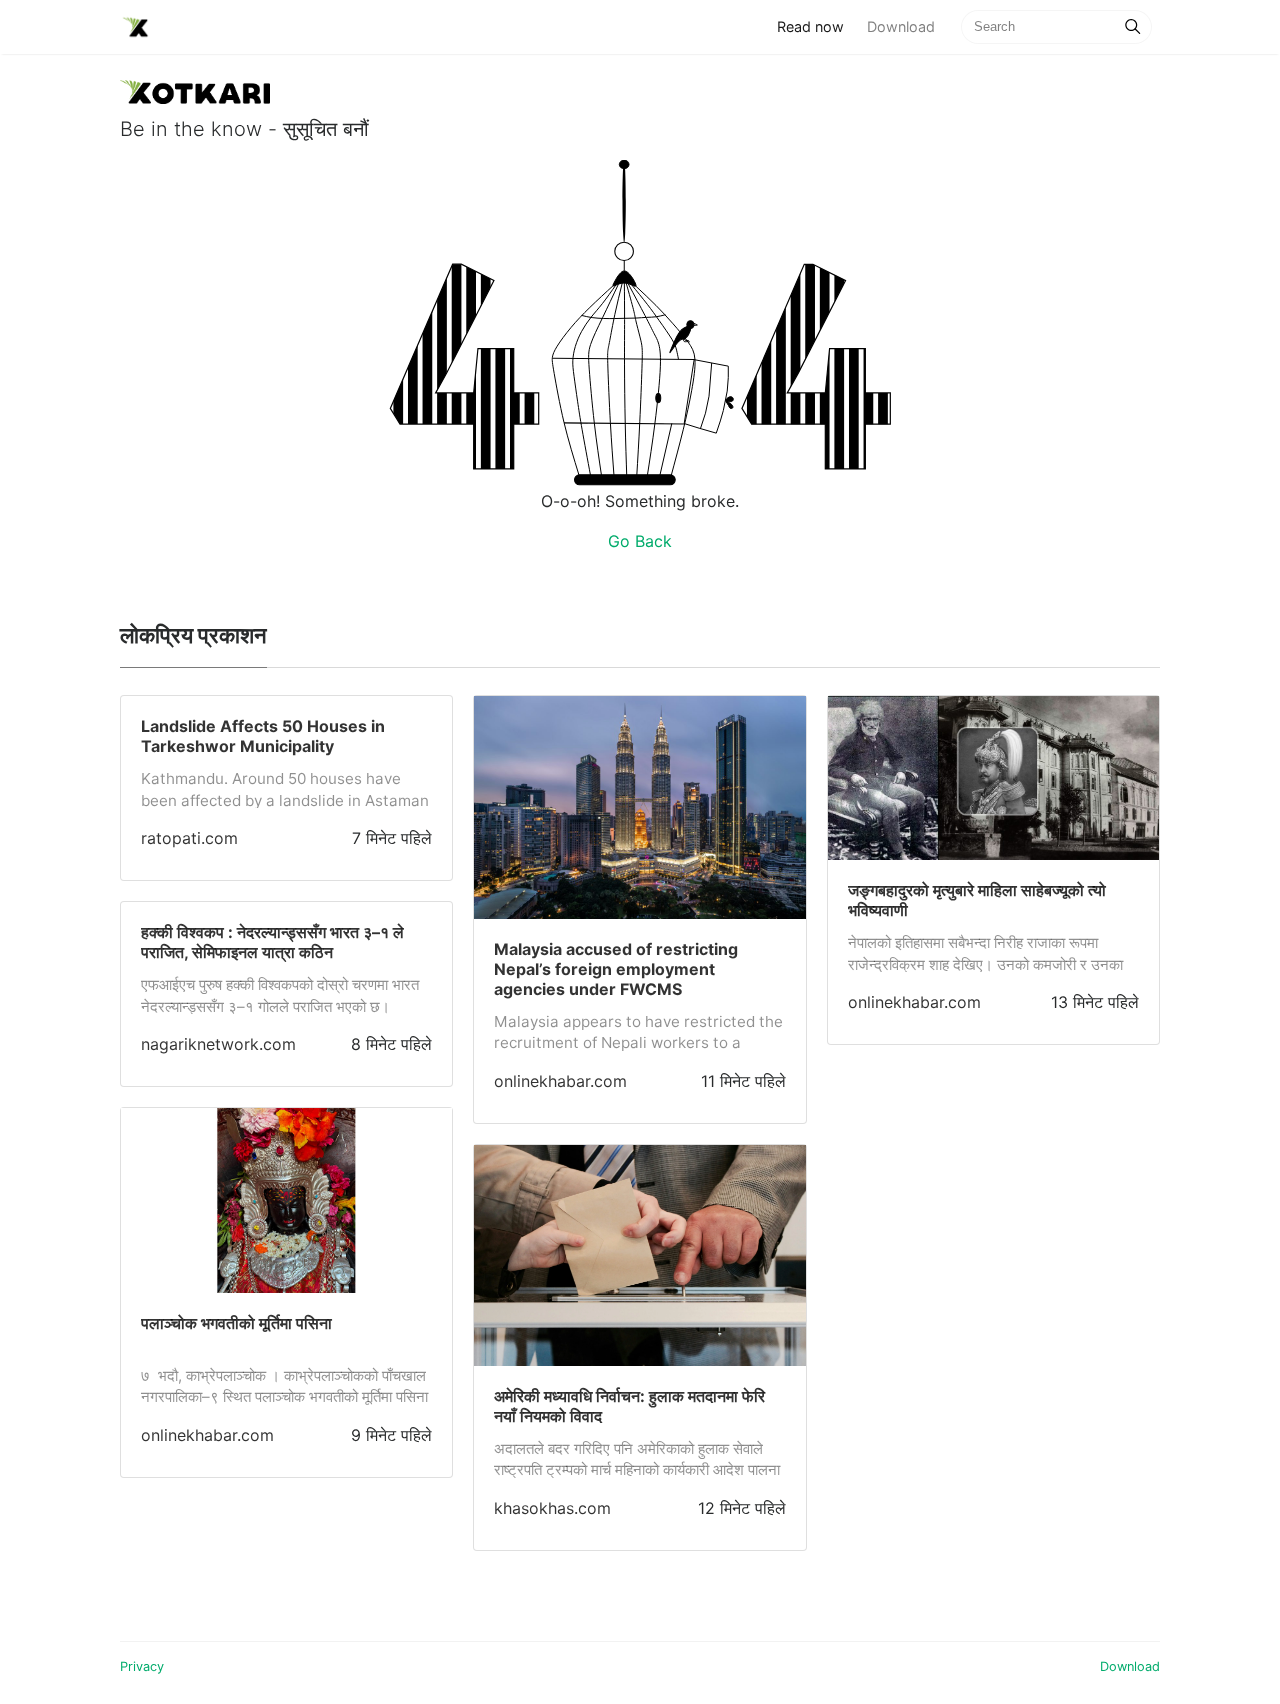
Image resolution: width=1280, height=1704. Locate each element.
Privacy (142, 1666)
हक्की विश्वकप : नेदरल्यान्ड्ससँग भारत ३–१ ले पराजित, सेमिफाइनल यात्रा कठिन (272, 942)
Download (901, 26)
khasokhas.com (552, 1508)
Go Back (640, 541)
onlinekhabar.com (207, 1435)
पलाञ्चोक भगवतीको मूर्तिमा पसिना (236, 1323)
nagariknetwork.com (218, 1044)
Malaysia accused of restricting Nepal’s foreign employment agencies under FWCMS (616, 969)
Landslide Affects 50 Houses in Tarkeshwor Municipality (263, 736)
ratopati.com (189, 838)
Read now (816, 26)
